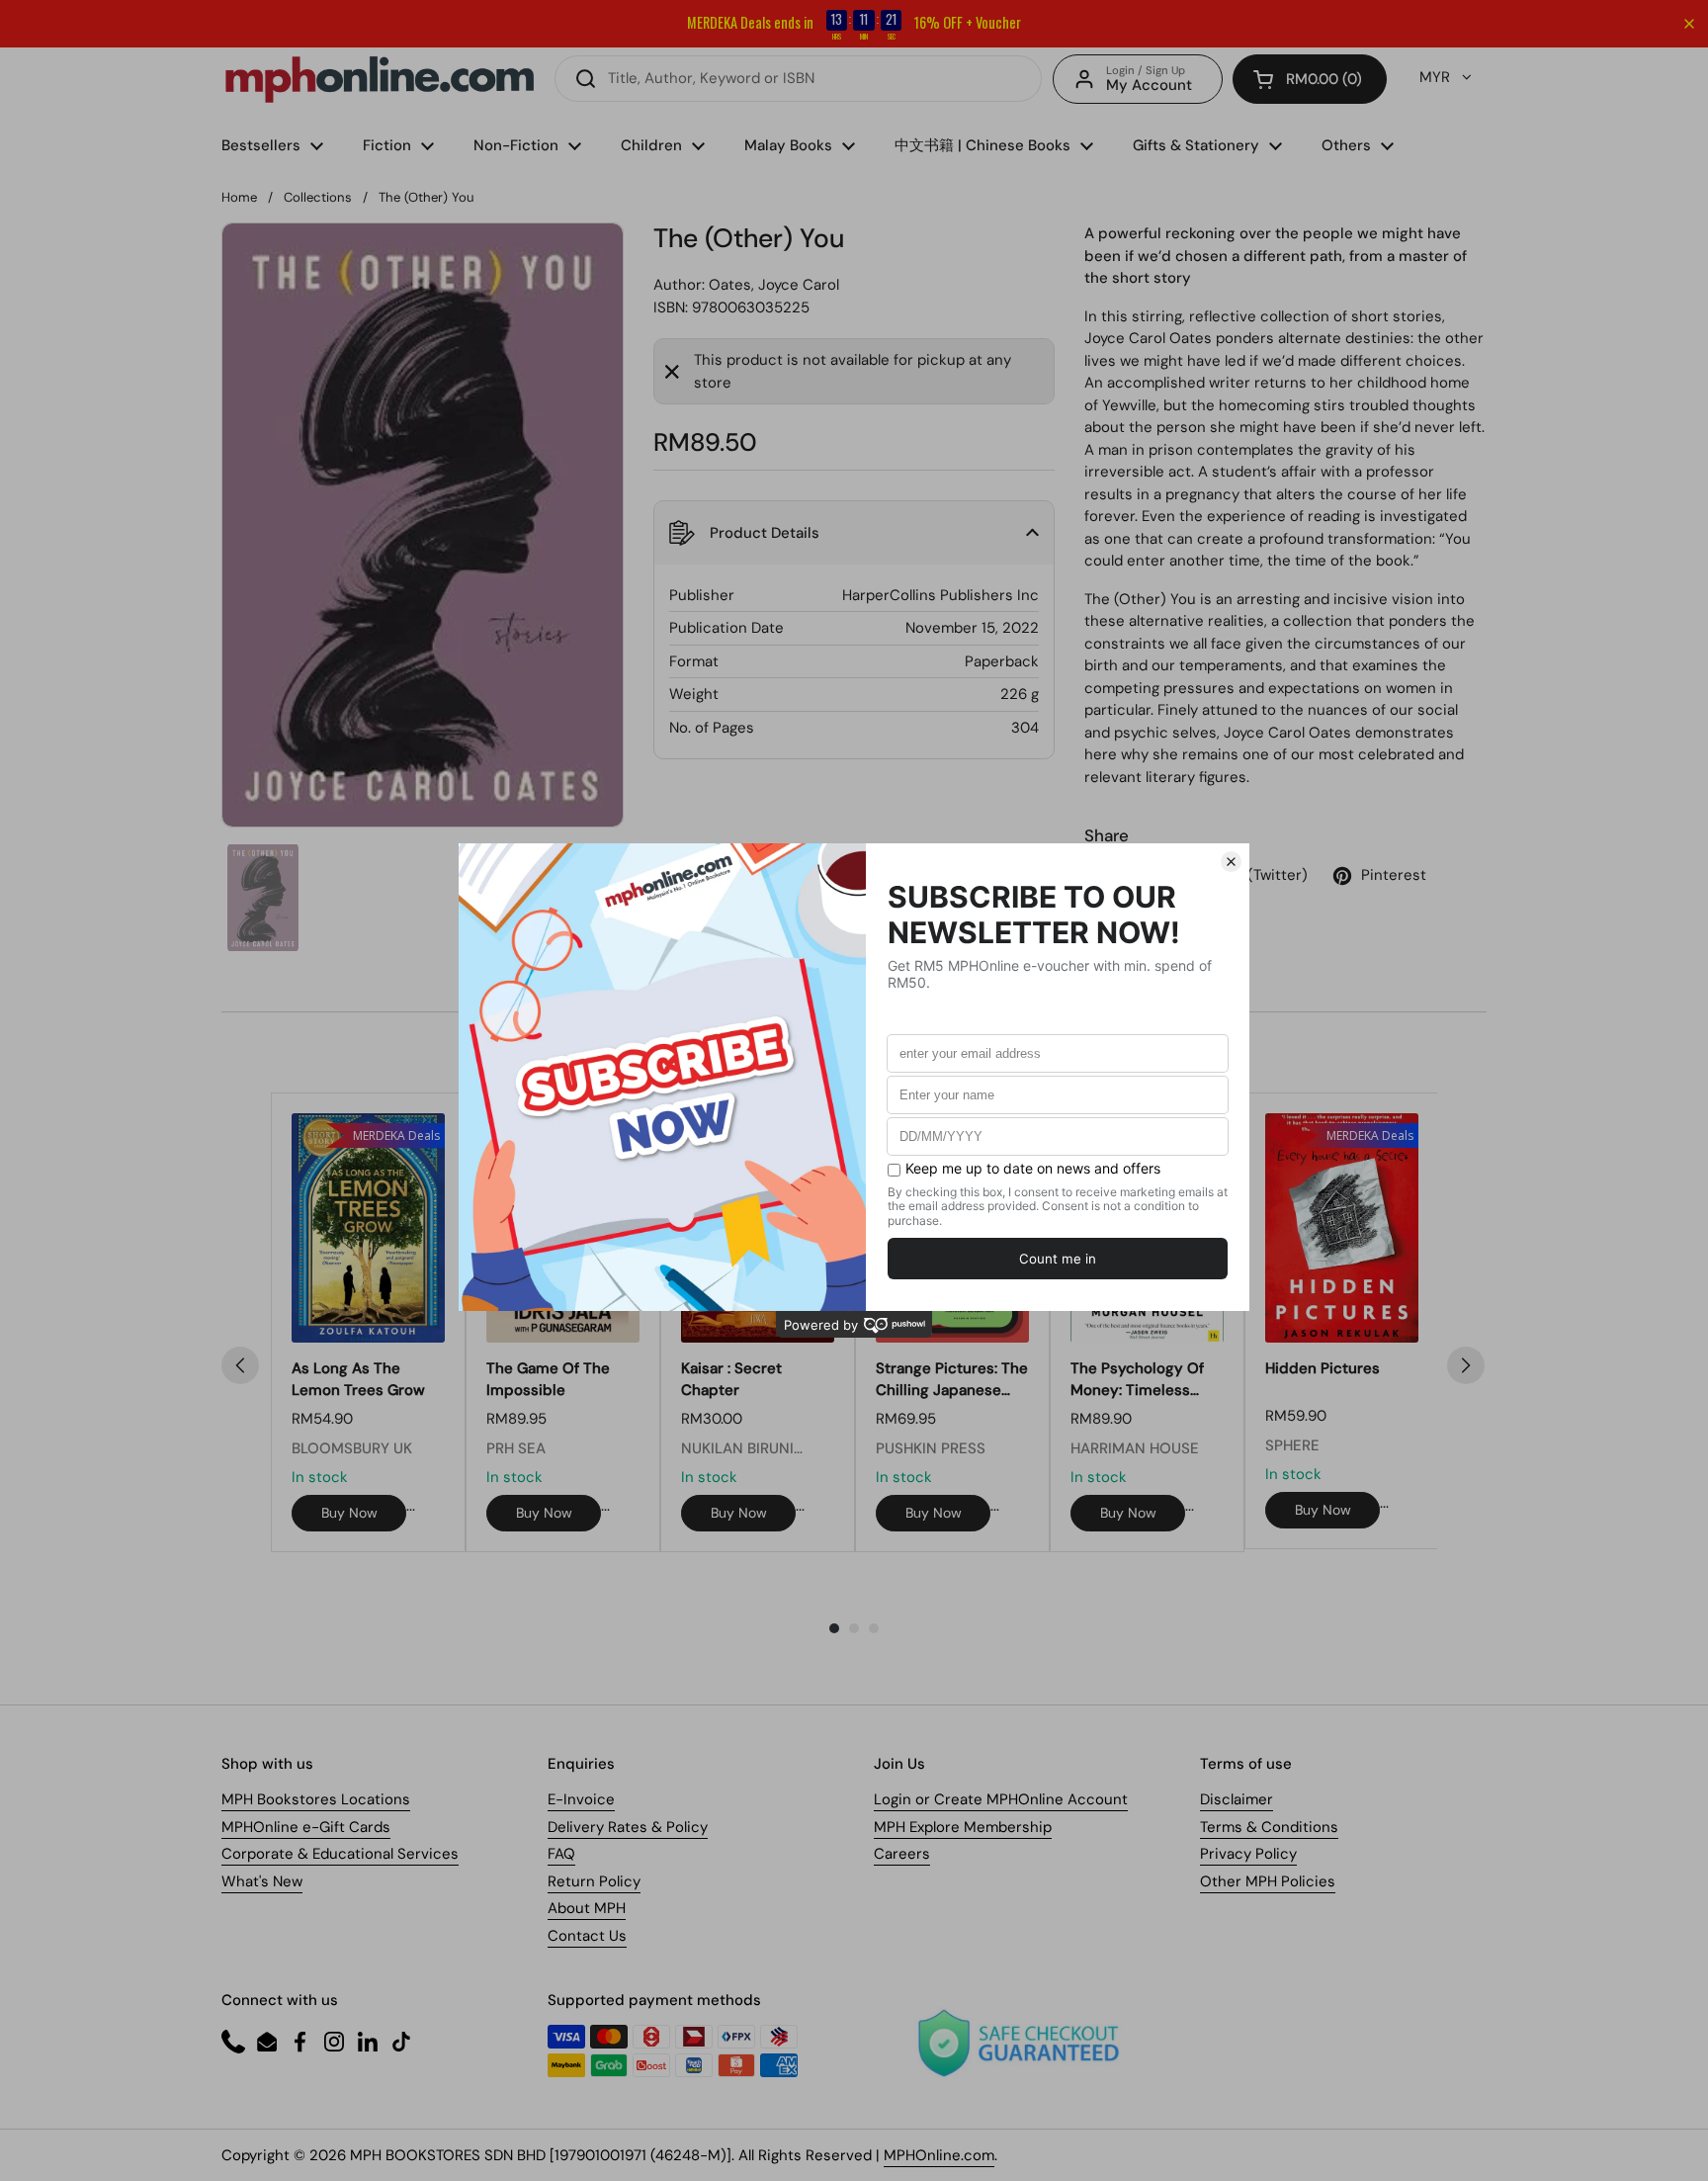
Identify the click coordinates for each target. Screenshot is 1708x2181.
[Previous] (240, 1365)
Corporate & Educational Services (340, 1854)
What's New (262, 1881)
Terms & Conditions (1269, 1827)
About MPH (587, 1908)
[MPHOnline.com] (380, 79)
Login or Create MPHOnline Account (1001, 1799)
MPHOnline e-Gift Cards (306, 1827)
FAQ (561, 1854)
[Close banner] (1689, 24)
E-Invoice (581, 1799)
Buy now (349, 1513)
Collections (318, 197)
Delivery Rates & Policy (628, 1827)
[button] (1310, 79)
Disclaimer (1237, 1799)
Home (239, 197)
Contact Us (587, 1936)
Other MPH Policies (1268, 1881)
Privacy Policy (1248, 1854)
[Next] (1466, 1365)
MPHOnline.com (939, 2155)
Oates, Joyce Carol (774, 285)
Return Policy (594, 1881)
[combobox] (798, 79)
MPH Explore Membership (963, 1827)
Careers (902, 1854)
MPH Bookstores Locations (316, 1799)
